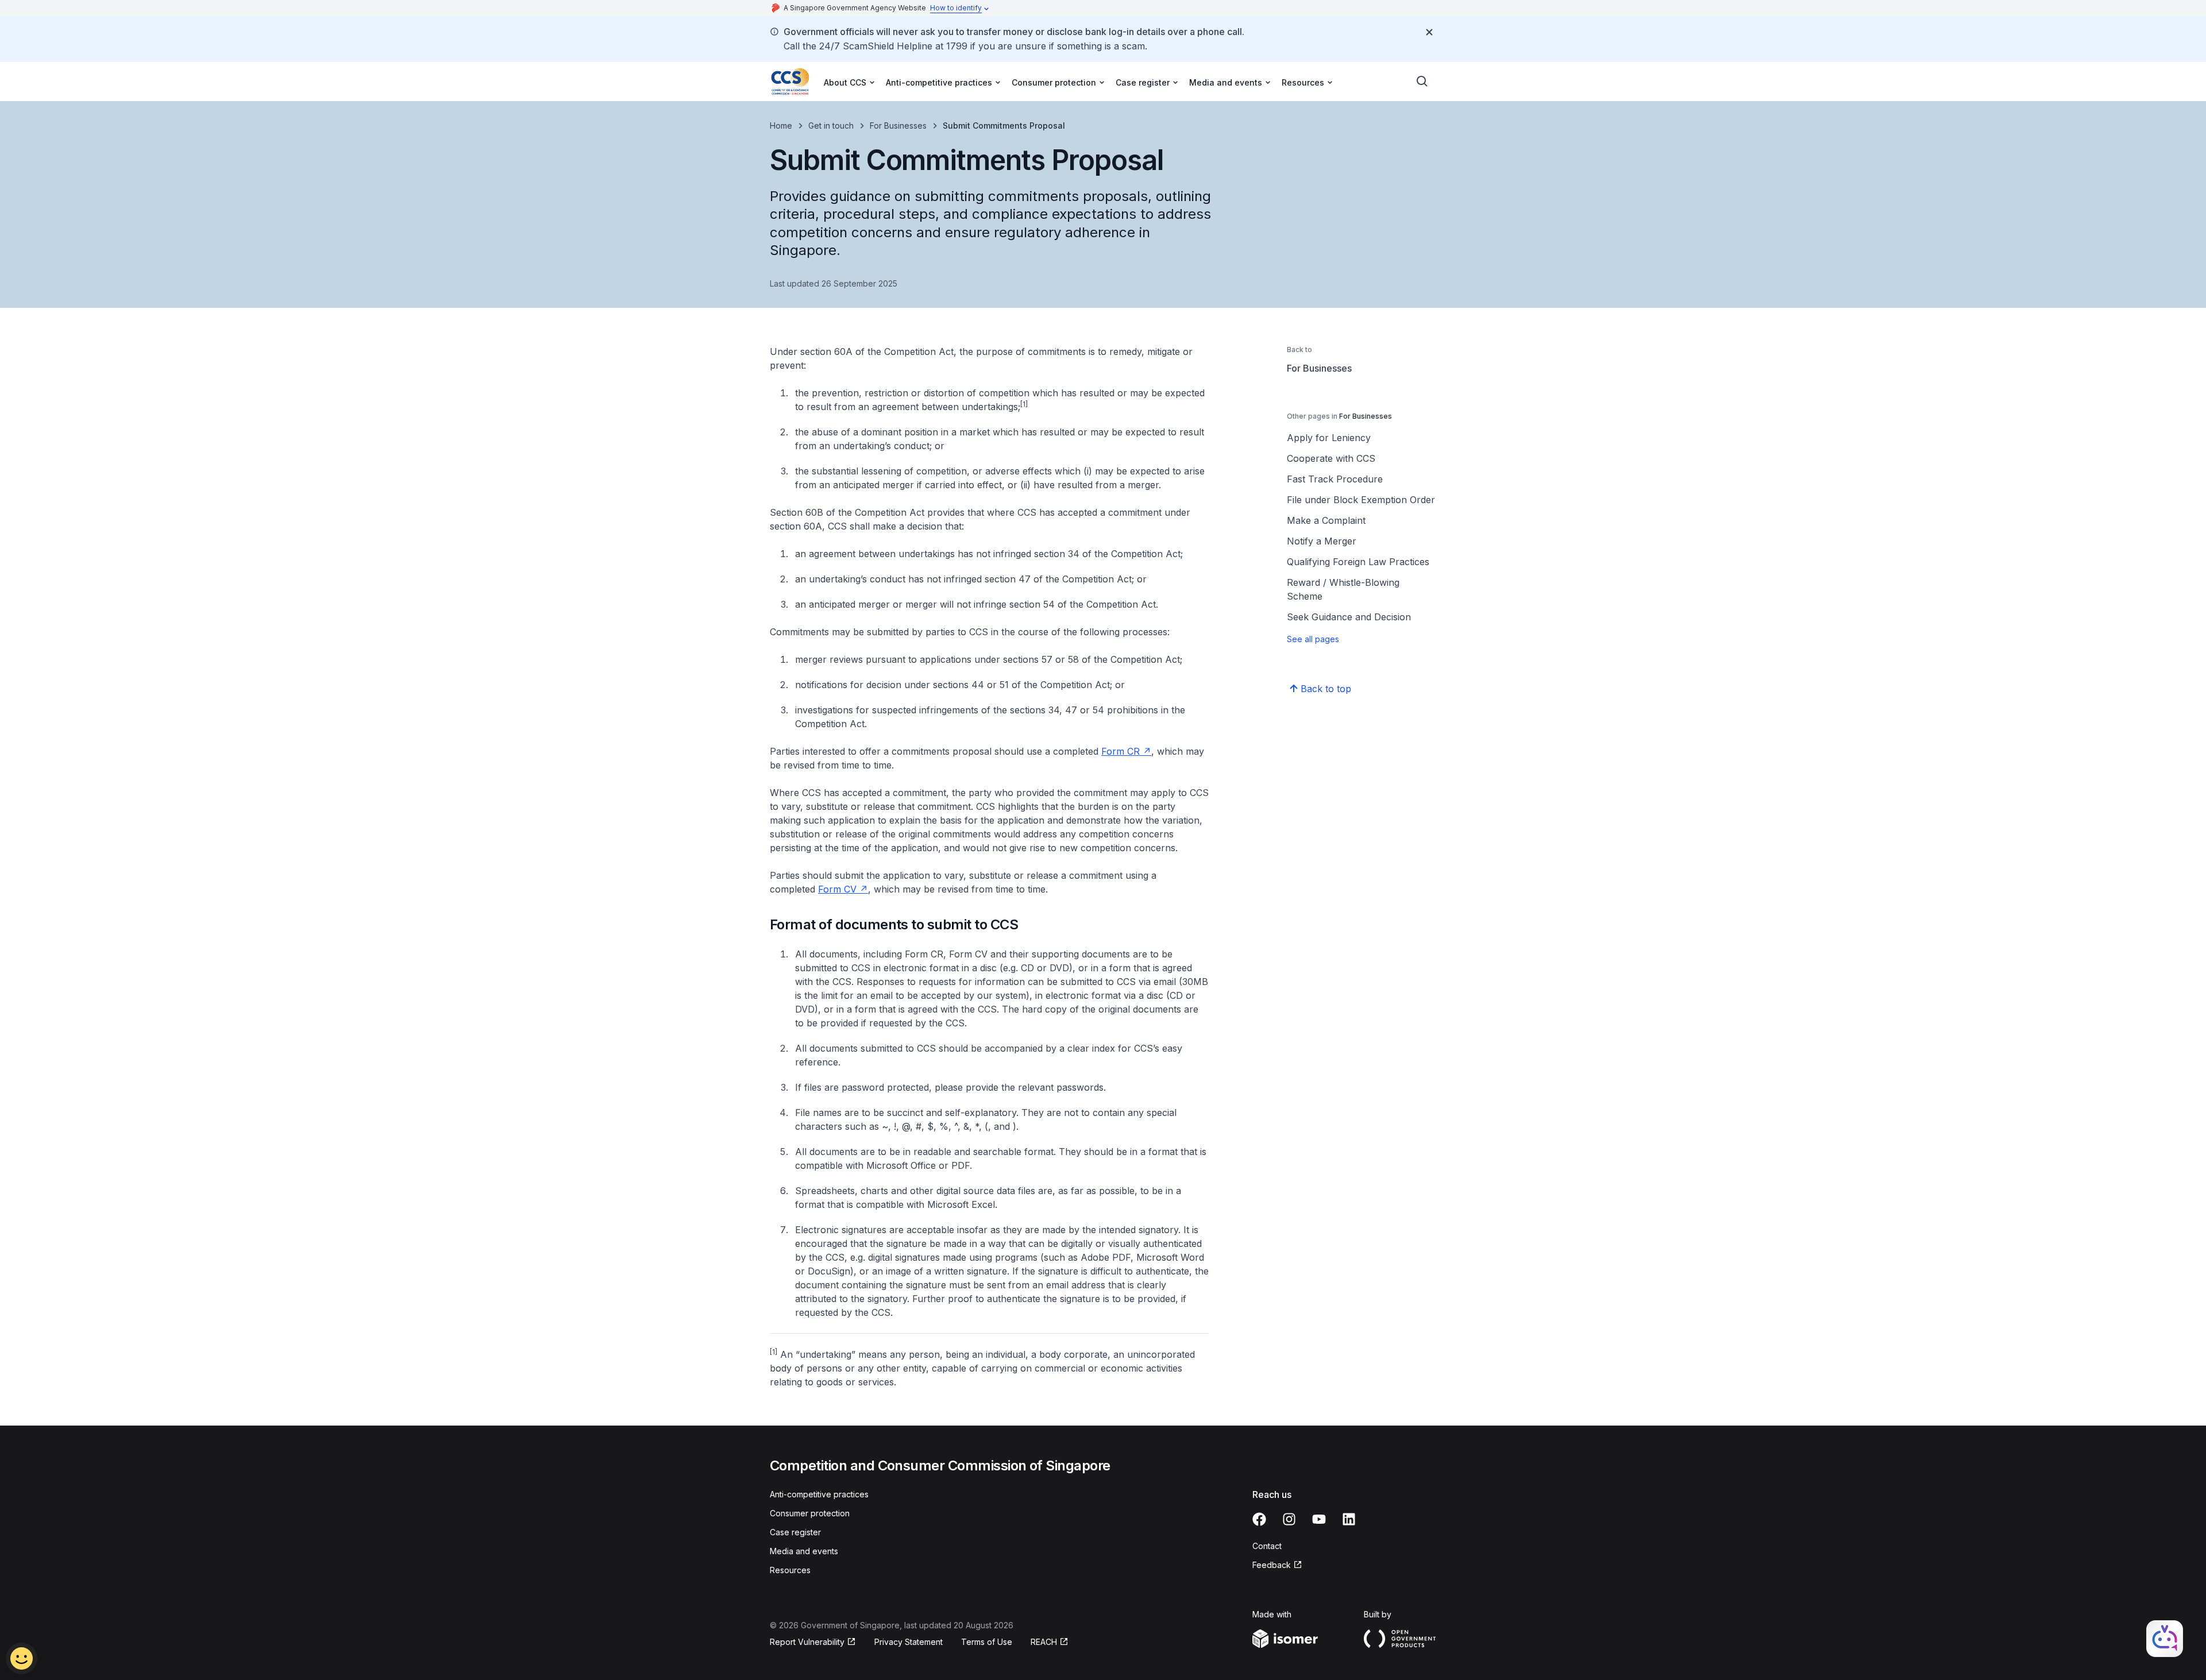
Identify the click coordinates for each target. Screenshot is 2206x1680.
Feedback (1272, 1565)
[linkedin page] (1349, 1519)
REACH (1044, 1642)
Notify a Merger (1322, 541)
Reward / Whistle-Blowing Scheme (1343, 589)
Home (781, 125)
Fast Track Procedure (1335, 479)
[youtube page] (1319, 1519)
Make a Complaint (1326, 520)
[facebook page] (1259, 1519)
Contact (1267, 1546)
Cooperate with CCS (1331, 458)
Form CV (837, 889)
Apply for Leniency (1329, 438)
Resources (790, 1570)
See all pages (1313, 639)
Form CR (1121, 751)
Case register (795, 1532)
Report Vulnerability (807, 1642)
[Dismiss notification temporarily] (1429, 32)
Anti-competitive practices (819, 1494)
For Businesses (898, 125)
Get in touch (831, 125)
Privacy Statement (909, 1642)
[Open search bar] (1422, 82)
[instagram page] (1289, 1519)
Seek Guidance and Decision (1349, 617)
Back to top (1326, 689)
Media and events (804, 1551)
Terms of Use (987, 1642)
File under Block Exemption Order (1361, 500)
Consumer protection (810, 1513)
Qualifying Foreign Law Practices (1358, 562)
